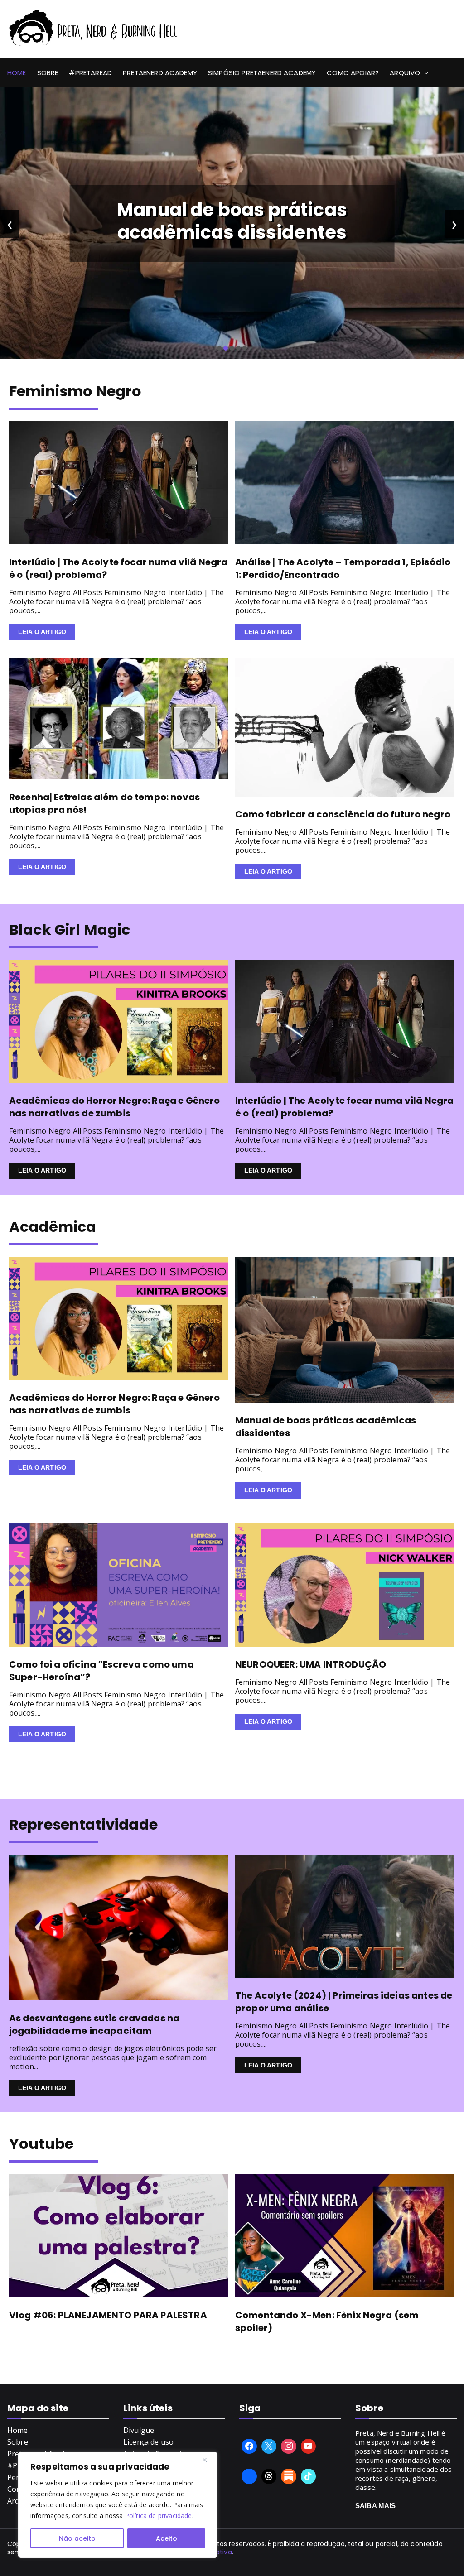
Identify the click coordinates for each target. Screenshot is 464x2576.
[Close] (208, 2460)
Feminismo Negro (75, 391)
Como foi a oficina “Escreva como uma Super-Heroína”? (101, 1671)
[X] (269, 2446)
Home (17, 73)
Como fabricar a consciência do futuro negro (343, 814)
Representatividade (83, 1824)
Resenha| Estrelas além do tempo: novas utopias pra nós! (104, 803)
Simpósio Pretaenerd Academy (262, 73)
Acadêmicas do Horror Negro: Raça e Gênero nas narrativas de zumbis (115, 1107)
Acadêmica (53, 1227)
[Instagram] (289, 2446)
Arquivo (405, 73)
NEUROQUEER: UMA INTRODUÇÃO (311, 1664)
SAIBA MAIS (376, 2506)
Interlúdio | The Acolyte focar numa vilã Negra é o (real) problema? (232, 221)
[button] (425, 73)
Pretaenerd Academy (160, 73)
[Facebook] (249, 2446)
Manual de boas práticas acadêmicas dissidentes (326, 1427)
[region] (118, 2505)
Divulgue (139, 2430)
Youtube (41, 2144)
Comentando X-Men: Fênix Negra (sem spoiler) (327, 2321)
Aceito (167, 2538)
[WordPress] (289, 2476)
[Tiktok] (309, 2476)
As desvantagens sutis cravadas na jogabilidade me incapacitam (94, 2024)
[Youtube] (309, 2446)
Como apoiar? (353, 73)
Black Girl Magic (70, 930)
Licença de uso (148, 2442)
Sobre (48, 73)
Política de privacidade (159, 2516)
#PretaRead (90, 73)
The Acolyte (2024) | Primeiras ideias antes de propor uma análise (344, 2002)
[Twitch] (249, 2476)
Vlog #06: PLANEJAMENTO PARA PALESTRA (108, 2315)
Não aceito (77, 2538)
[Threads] (269, 2476)
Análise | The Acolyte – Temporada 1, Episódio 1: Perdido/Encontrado (343, 568)
